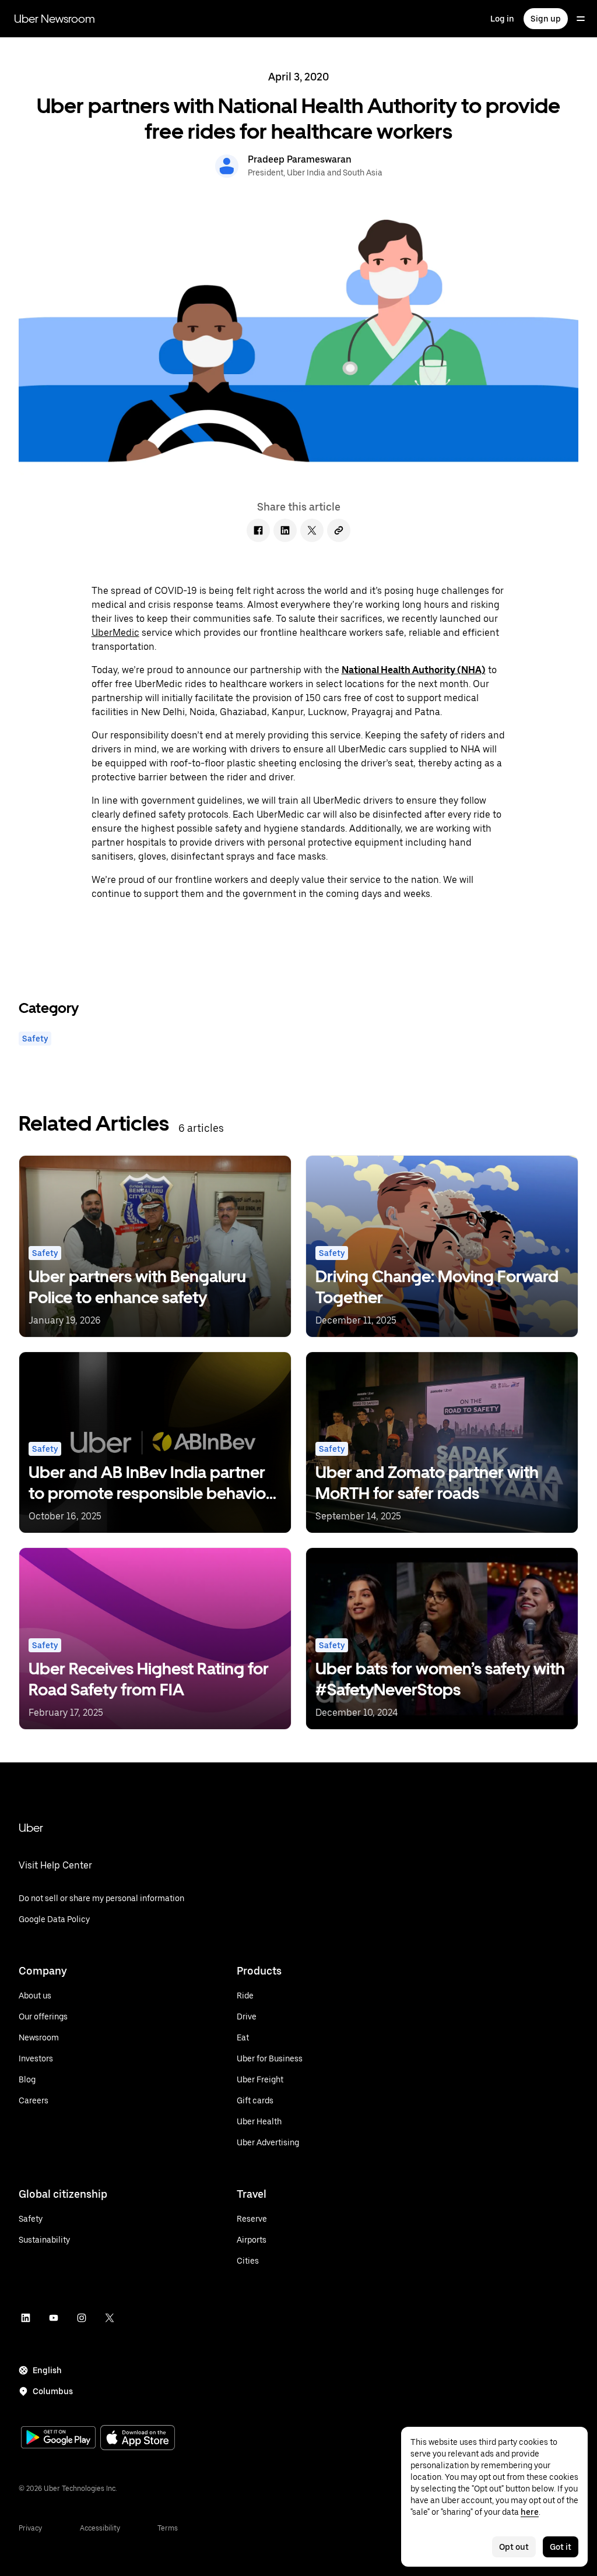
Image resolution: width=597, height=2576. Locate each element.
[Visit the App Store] (138, 2439)
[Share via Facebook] (258, 530)
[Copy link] (339, 530)
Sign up (546, 19)
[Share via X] (312, 530)
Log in (502, 19)
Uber (31, 1828)
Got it (561, 2547)
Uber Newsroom (55, 19)
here (530, 2512)
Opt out (514, 2547)
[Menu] (581, 19)
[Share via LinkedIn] (285, 530)
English (47, 2370)
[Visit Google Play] (58, 2438)
